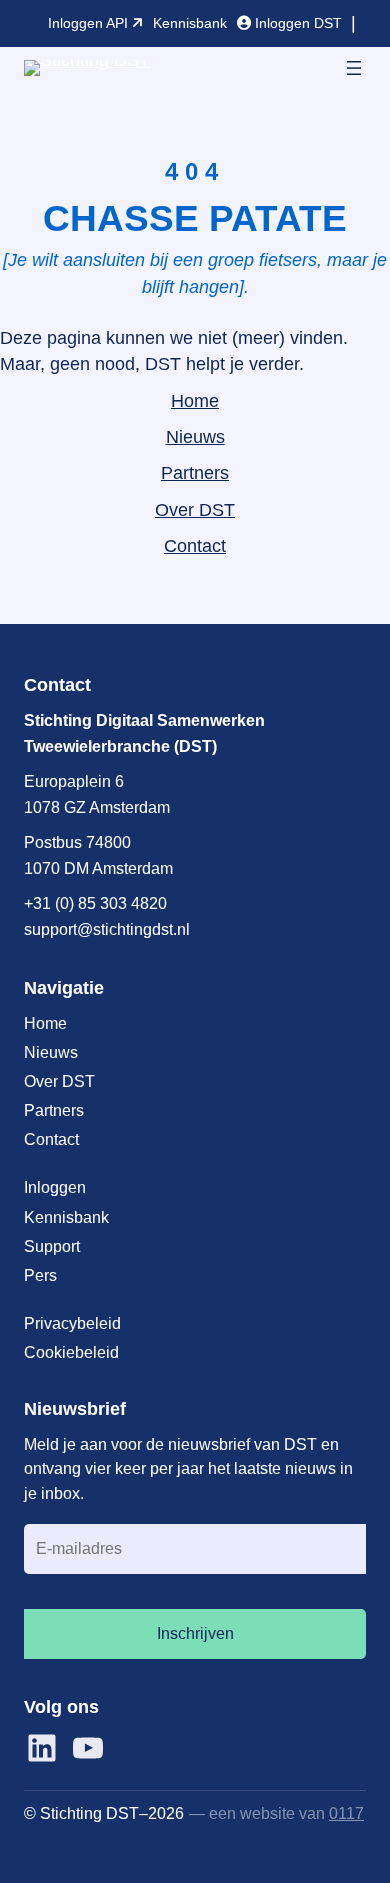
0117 (346, 1813)
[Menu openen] (354, 68)
